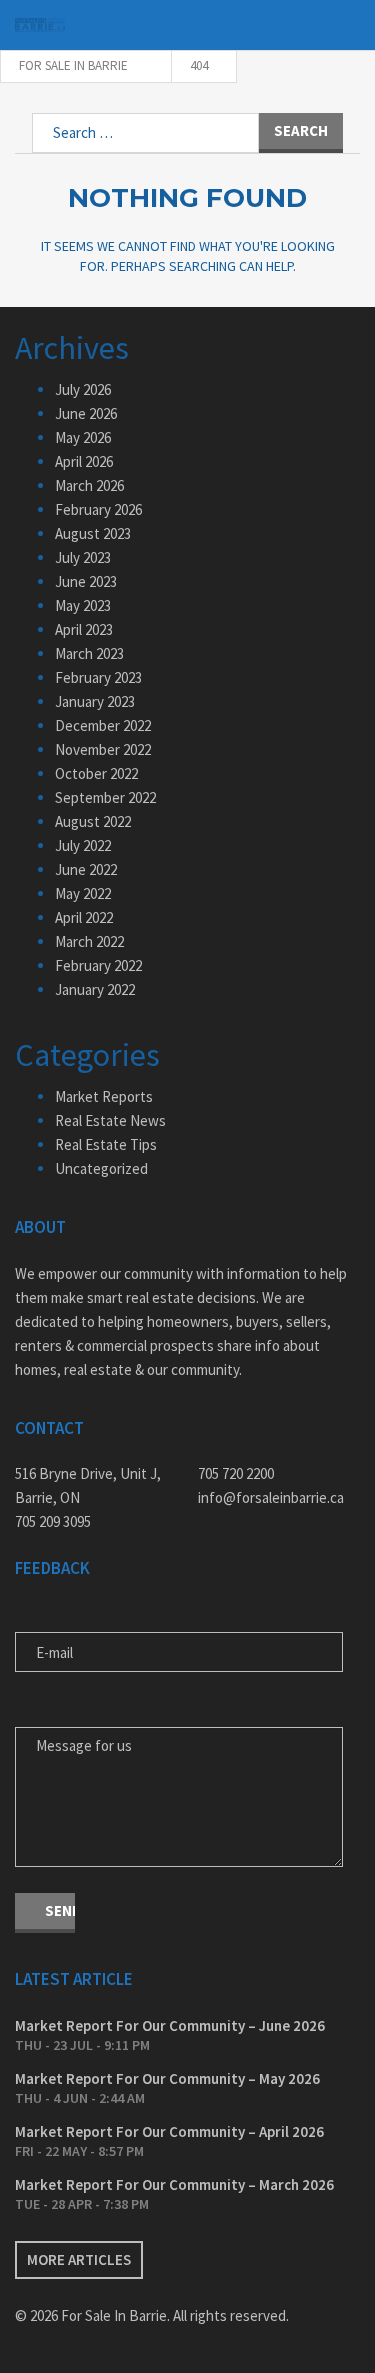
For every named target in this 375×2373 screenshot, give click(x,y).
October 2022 (96, 773)
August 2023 (93, 533)
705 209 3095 (53, 1521)
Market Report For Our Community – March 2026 (174, 2184)
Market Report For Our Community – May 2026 (167, 2078)
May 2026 (83, 437)
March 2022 (89, 941)
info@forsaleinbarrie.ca (271, 1497)
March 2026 (89, 485)
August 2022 (93, 821)
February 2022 (98, 965)
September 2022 (105, 797)
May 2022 (83, 893)
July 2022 (83, 845)
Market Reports (104, 1096)
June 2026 (86, 413)
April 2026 (84, 461)
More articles (79, 2259)
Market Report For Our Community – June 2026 (170, 2025)
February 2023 (98, 677)
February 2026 (98, 509)
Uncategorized (101, 1168)
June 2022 (86, 869)
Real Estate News (110, 1120)
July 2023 (83, 557)
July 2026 (83, 389)
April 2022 (84, 917)
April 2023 (84, 629)
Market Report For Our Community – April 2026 (169, 2131)
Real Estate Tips (106, 1144)
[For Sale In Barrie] (40, 25)
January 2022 (95, 989)
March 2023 (89, 653)
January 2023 (95, 701)
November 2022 (103, 749)
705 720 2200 (236, 1473)
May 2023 (83, 605)
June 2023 (86, 581)
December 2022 (103, 725)
